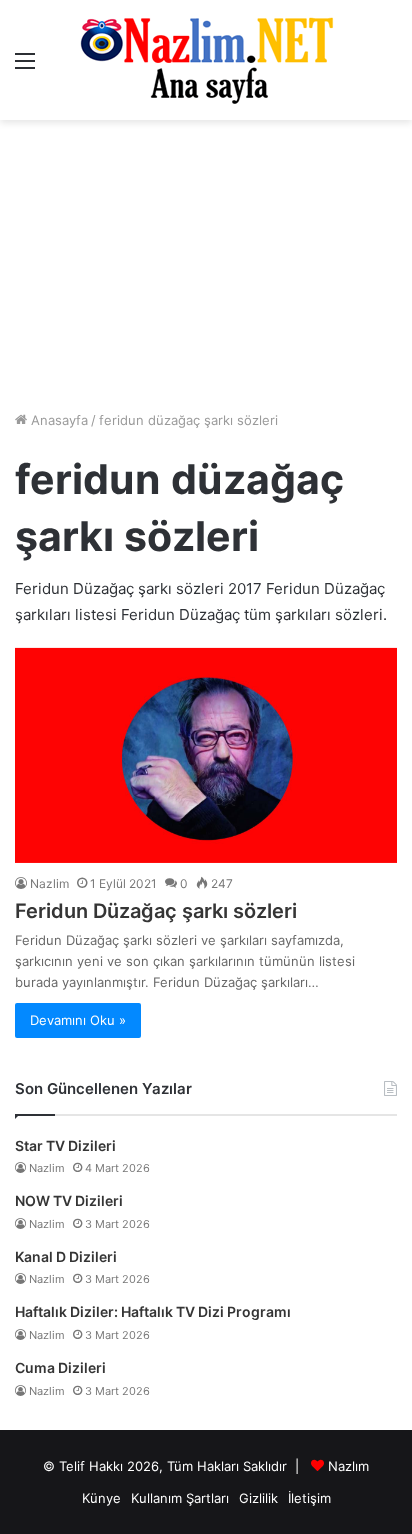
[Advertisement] (206, 265)
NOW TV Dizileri (69, 1200)
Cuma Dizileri (60, 1367)
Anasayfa (57, 420)
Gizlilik (258, 1498)
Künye (101, 1498)
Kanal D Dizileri (66, 1256)
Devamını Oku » (78, 1020)
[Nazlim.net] (206, 60)
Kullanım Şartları (180, 1498)
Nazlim (49, 883)
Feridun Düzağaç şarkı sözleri (156, 911)
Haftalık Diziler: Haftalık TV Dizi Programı (153, 1311)
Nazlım (348, 1466)
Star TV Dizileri (65, 1145)
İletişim (309, 1498)
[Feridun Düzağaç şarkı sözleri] (206, 755)
